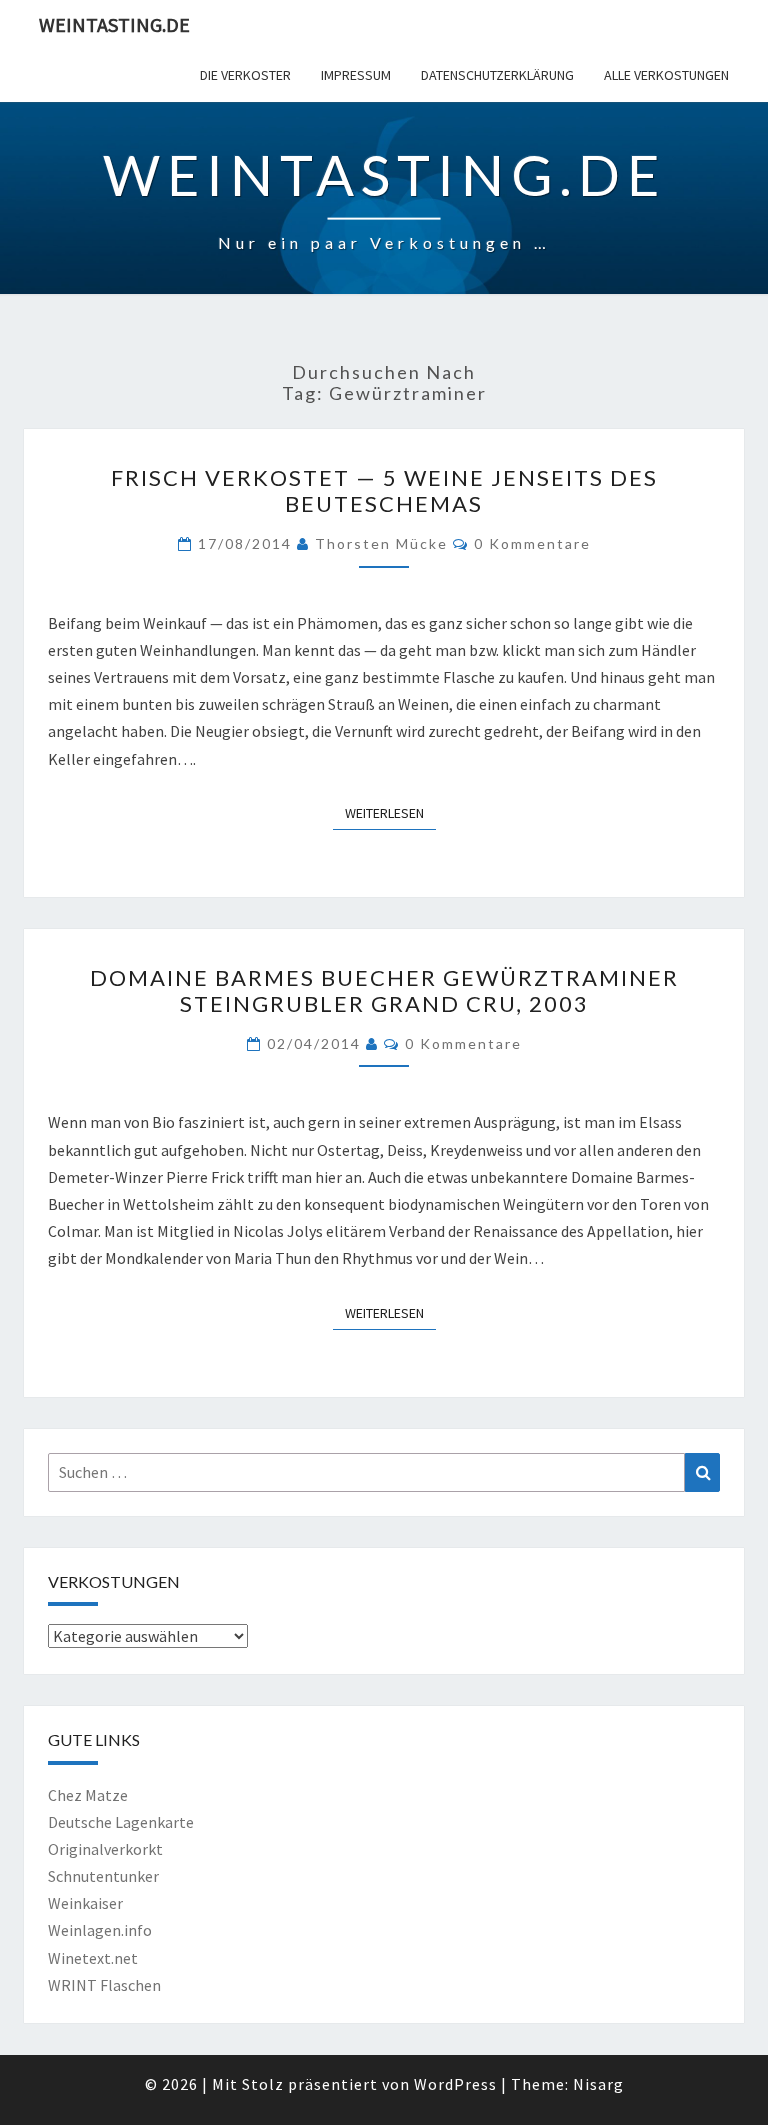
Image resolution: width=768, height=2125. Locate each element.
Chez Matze (88, 1795)
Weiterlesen (390, 812)
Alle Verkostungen (666, 75)
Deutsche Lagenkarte (121, 1822)
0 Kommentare (532, 543)
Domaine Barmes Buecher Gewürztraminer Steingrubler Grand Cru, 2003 (384, 990)
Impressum (356, 75)
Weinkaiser (85, 1903)
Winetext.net (93, 1958)
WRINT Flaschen (104, 1985)
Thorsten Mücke (381, 543)
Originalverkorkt (105, 1849)
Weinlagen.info (100, 1930)
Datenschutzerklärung (497, 75)
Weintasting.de (114, 24)
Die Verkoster (245, 75)
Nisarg (598, 2084)
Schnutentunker (103, 1876)
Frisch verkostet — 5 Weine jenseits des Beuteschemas (384, 490)
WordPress (455, 2084)
